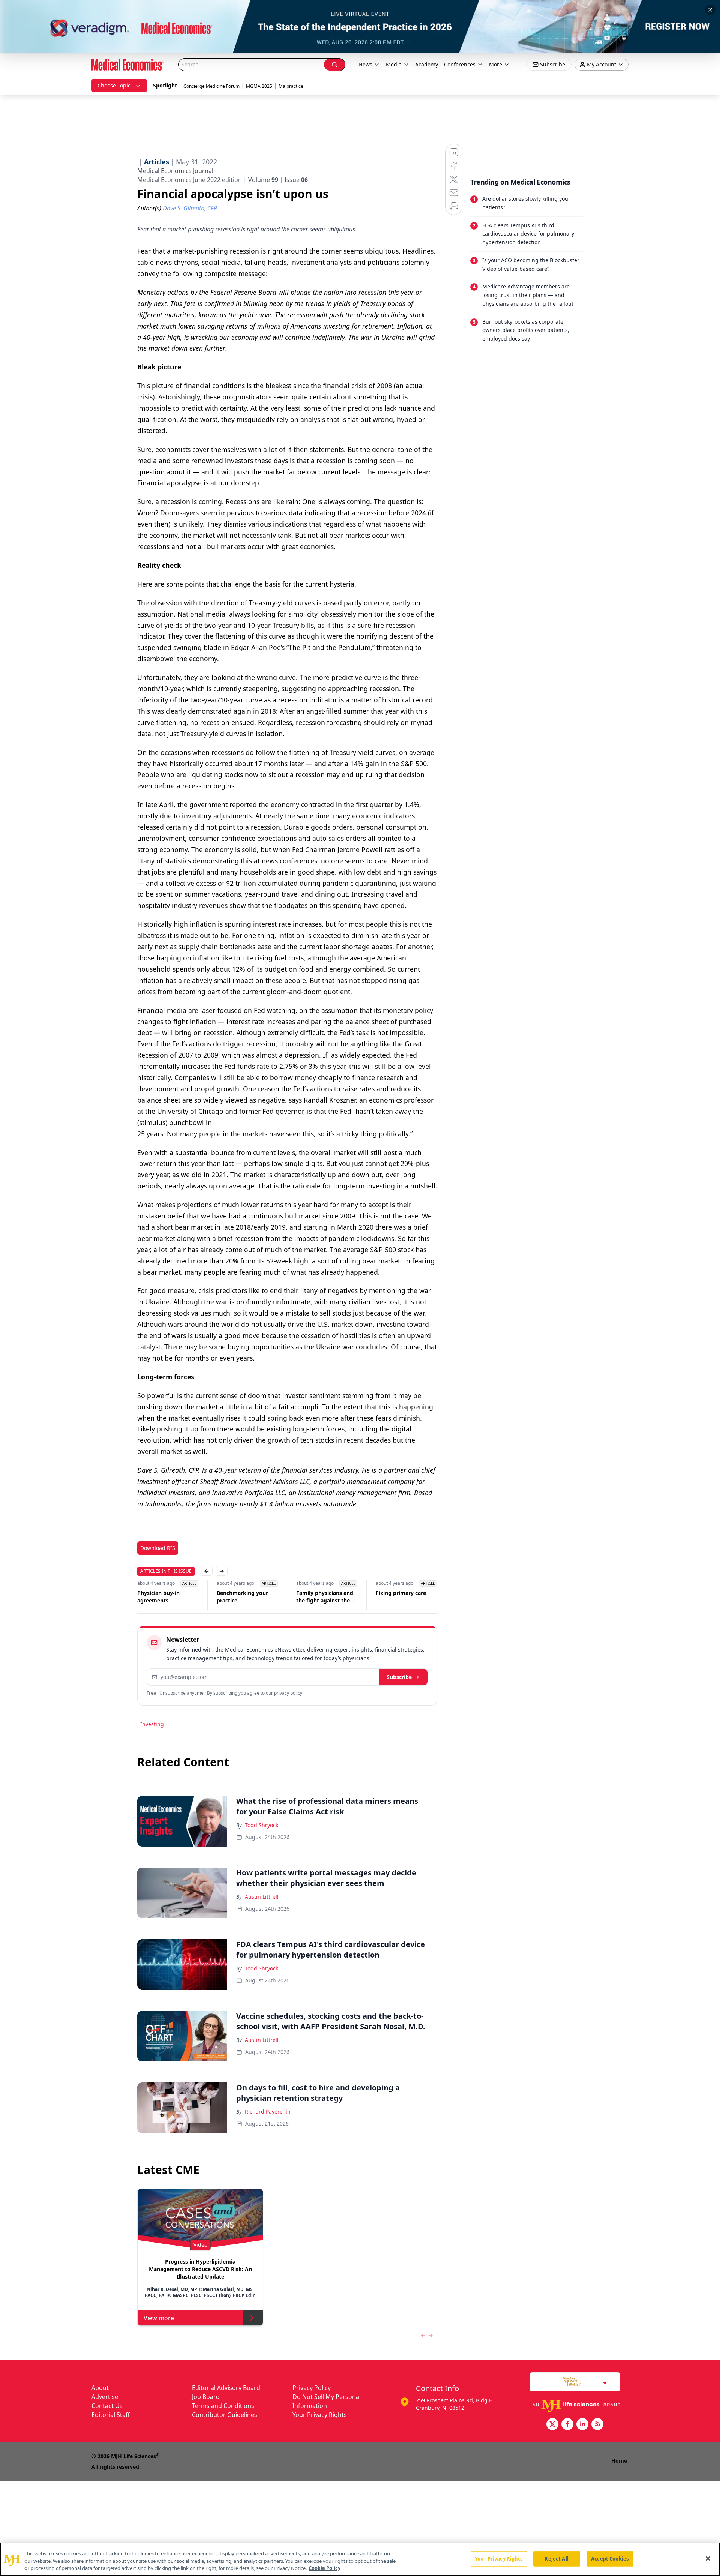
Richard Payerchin (268, 2112)
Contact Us (107, 2406)
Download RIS (158, 1548)
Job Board (206, 2397)
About (100, 2388)
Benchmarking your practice (242, 1597)
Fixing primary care (401, 1593)
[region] (360, 2559)
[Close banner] (710, 10)
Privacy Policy (312, 2388)
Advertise (105, 2397)
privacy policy (288, 1693)
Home (619, 2461)
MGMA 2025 (259, 86)
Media (394, 64)
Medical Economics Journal (175, 171)
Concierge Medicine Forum (211, 86)
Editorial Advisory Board (226, 2388)
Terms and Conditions (223, 2406)
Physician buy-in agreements (158, 1597)
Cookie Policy (325, 2568)
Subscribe (399, 1677)
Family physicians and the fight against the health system (325, 1597)
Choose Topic (114, 85)
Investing (152, 1724)
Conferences (460, 64)
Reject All (556, 2558)
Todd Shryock (262, 1825)
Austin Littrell (262, 1897)
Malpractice (291, 86)
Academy (427, 64)
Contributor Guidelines (225, 2415)
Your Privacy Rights (320, 2415)
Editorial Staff (111, 2415)
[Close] (708, 2558)
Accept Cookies (610, 2558)
